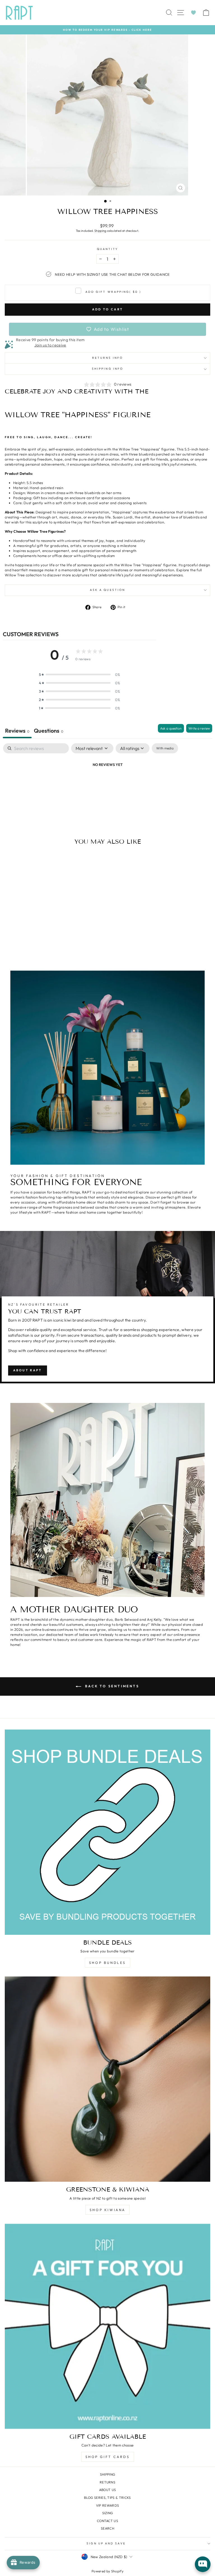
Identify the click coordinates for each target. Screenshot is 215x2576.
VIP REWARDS (108, 2505)
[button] (80, 674)
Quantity (108, 249)
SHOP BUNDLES (107, 1963)
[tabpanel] (107, 784)
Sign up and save (106, 2543)
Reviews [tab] (17, 731)
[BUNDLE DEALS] (107, 1832)
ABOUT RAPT (28, 1370)
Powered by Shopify (107, 2571)
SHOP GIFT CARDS (108, 2457)
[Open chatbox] (203, 2564)
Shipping (100, 231)
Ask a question (107, 590)
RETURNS (107, 2482)
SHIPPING (108, 2474)
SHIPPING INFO (107, 369)
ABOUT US (108, 2490)
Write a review (199, 728)
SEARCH (107, 2528)
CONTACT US (107, 2521)
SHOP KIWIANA (107, 2210)
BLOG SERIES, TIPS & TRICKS (107, 2498)
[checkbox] (165, 748)
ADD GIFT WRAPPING (113, 292)
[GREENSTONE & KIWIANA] (107, 2079)
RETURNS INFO (107, 358)
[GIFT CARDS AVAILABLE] (107, 2326)
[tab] (49, 731)
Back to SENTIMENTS (111, 1686)
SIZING (108, 2513)
